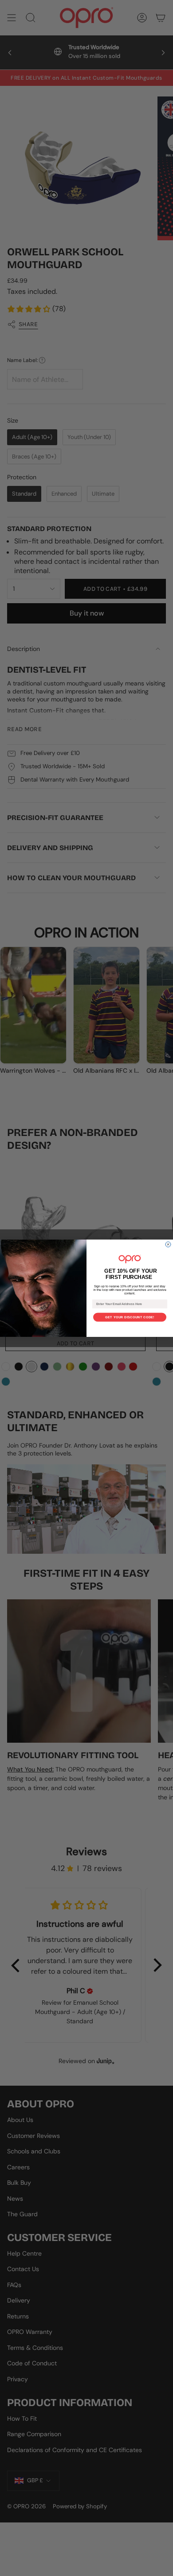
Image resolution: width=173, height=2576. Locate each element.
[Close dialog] (168, 1244)
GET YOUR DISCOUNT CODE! (130, 1317)
